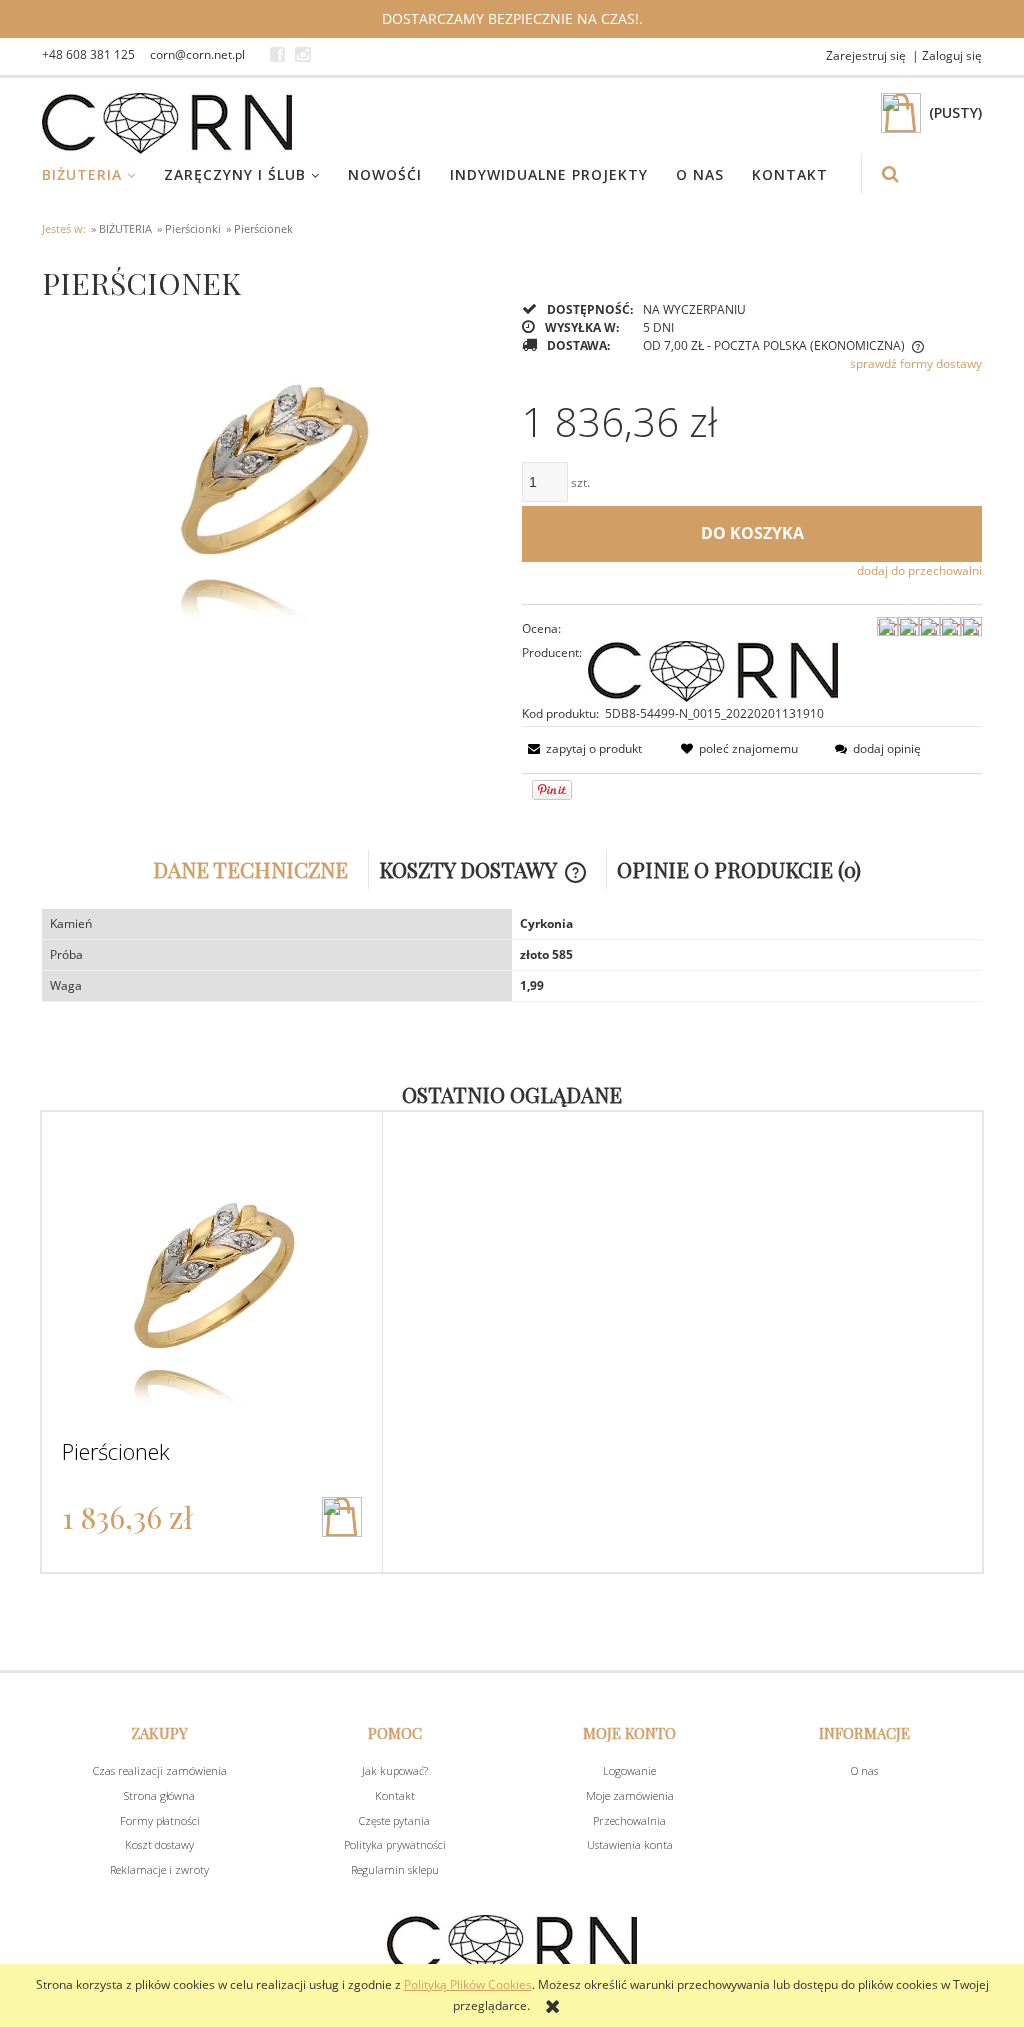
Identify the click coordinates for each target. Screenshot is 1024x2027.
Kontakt (395, 1795)
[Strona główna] (167, 123)
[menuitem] (101, 174)
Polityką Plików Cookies (468, 1984)
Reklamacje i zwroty (159, 1869)
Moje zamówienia (630, 1795)
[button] (582, 748)
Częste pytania (394, 1820)
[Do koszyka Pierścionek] (342, 1517)
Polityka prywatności (395, 1844)
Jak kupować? (395, 1770)
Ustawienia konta (630, 1844)
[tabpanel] (512, 955)
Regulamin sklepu (395, 1869)
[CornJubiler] (277, 55)
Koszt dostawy (159, 1844)
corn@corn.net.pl (197, 54)
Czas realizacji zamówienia (160, 1770)
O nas (864, 1770)
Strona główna (159, 1795)
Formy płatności (160, 1820)
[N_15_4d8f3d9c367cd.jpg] (272, 475)
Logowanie (629, 1770)
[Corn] (713, 669)
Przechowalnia (629, 1820)
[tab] (256, 869)
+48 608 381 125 (88, 54)
